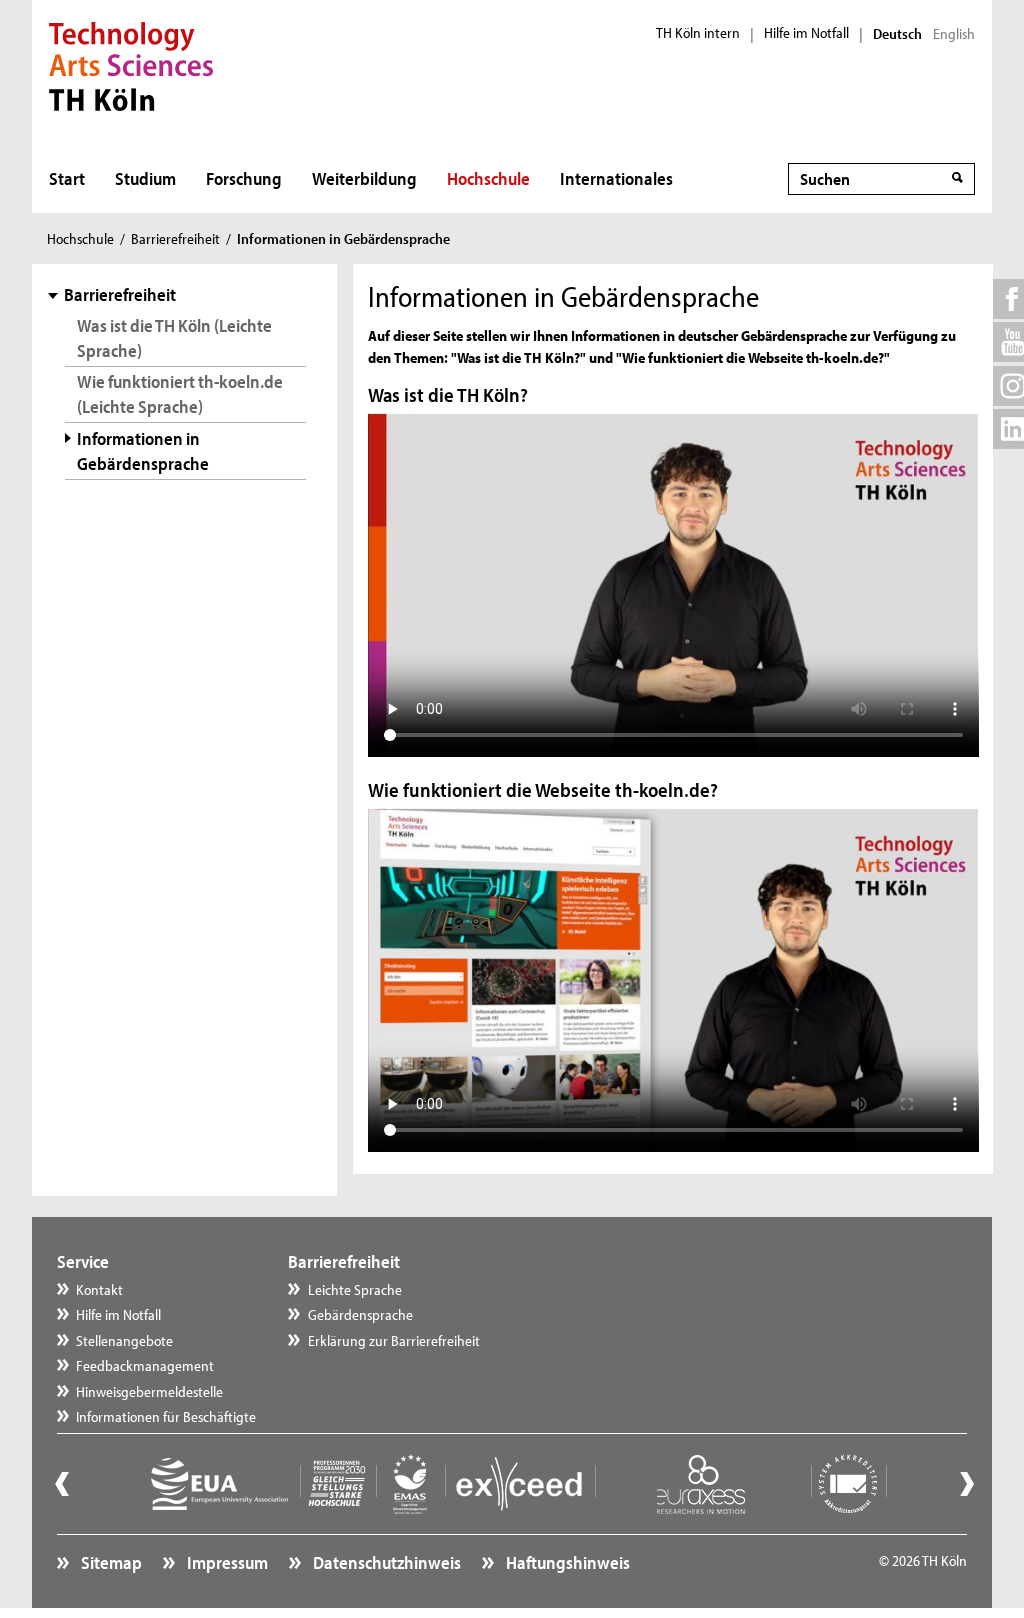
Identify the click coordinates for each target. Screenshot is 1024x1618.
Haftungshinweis (566, 1562)
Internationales (616, 178)
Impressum (226, 1562)
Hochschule (488, 178)
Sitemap (110, 1562)
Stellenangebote (124, 1340)
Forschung (244, 178)
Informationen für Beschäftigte (166, 1416)
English (954, 34)
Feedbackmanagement (145, 1365)
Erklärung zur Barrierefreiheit (394, 1340)
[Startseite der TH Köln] (131, 64)
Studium (145, 178)
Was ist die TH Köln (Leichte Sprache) (174, 338)
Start (67, 178)
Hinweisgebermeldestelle (149, 1391)
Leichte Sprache (355, 1289)
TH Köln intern (698, 33)
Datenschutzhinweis (385, 1562)
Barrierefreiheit (175, 238)
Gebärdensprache (360, 1314)
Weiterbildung (364, 178)
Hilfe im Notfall (806, 33)
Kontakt (99, 1289)
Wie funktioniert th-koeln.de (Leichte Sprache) (180, 394)
